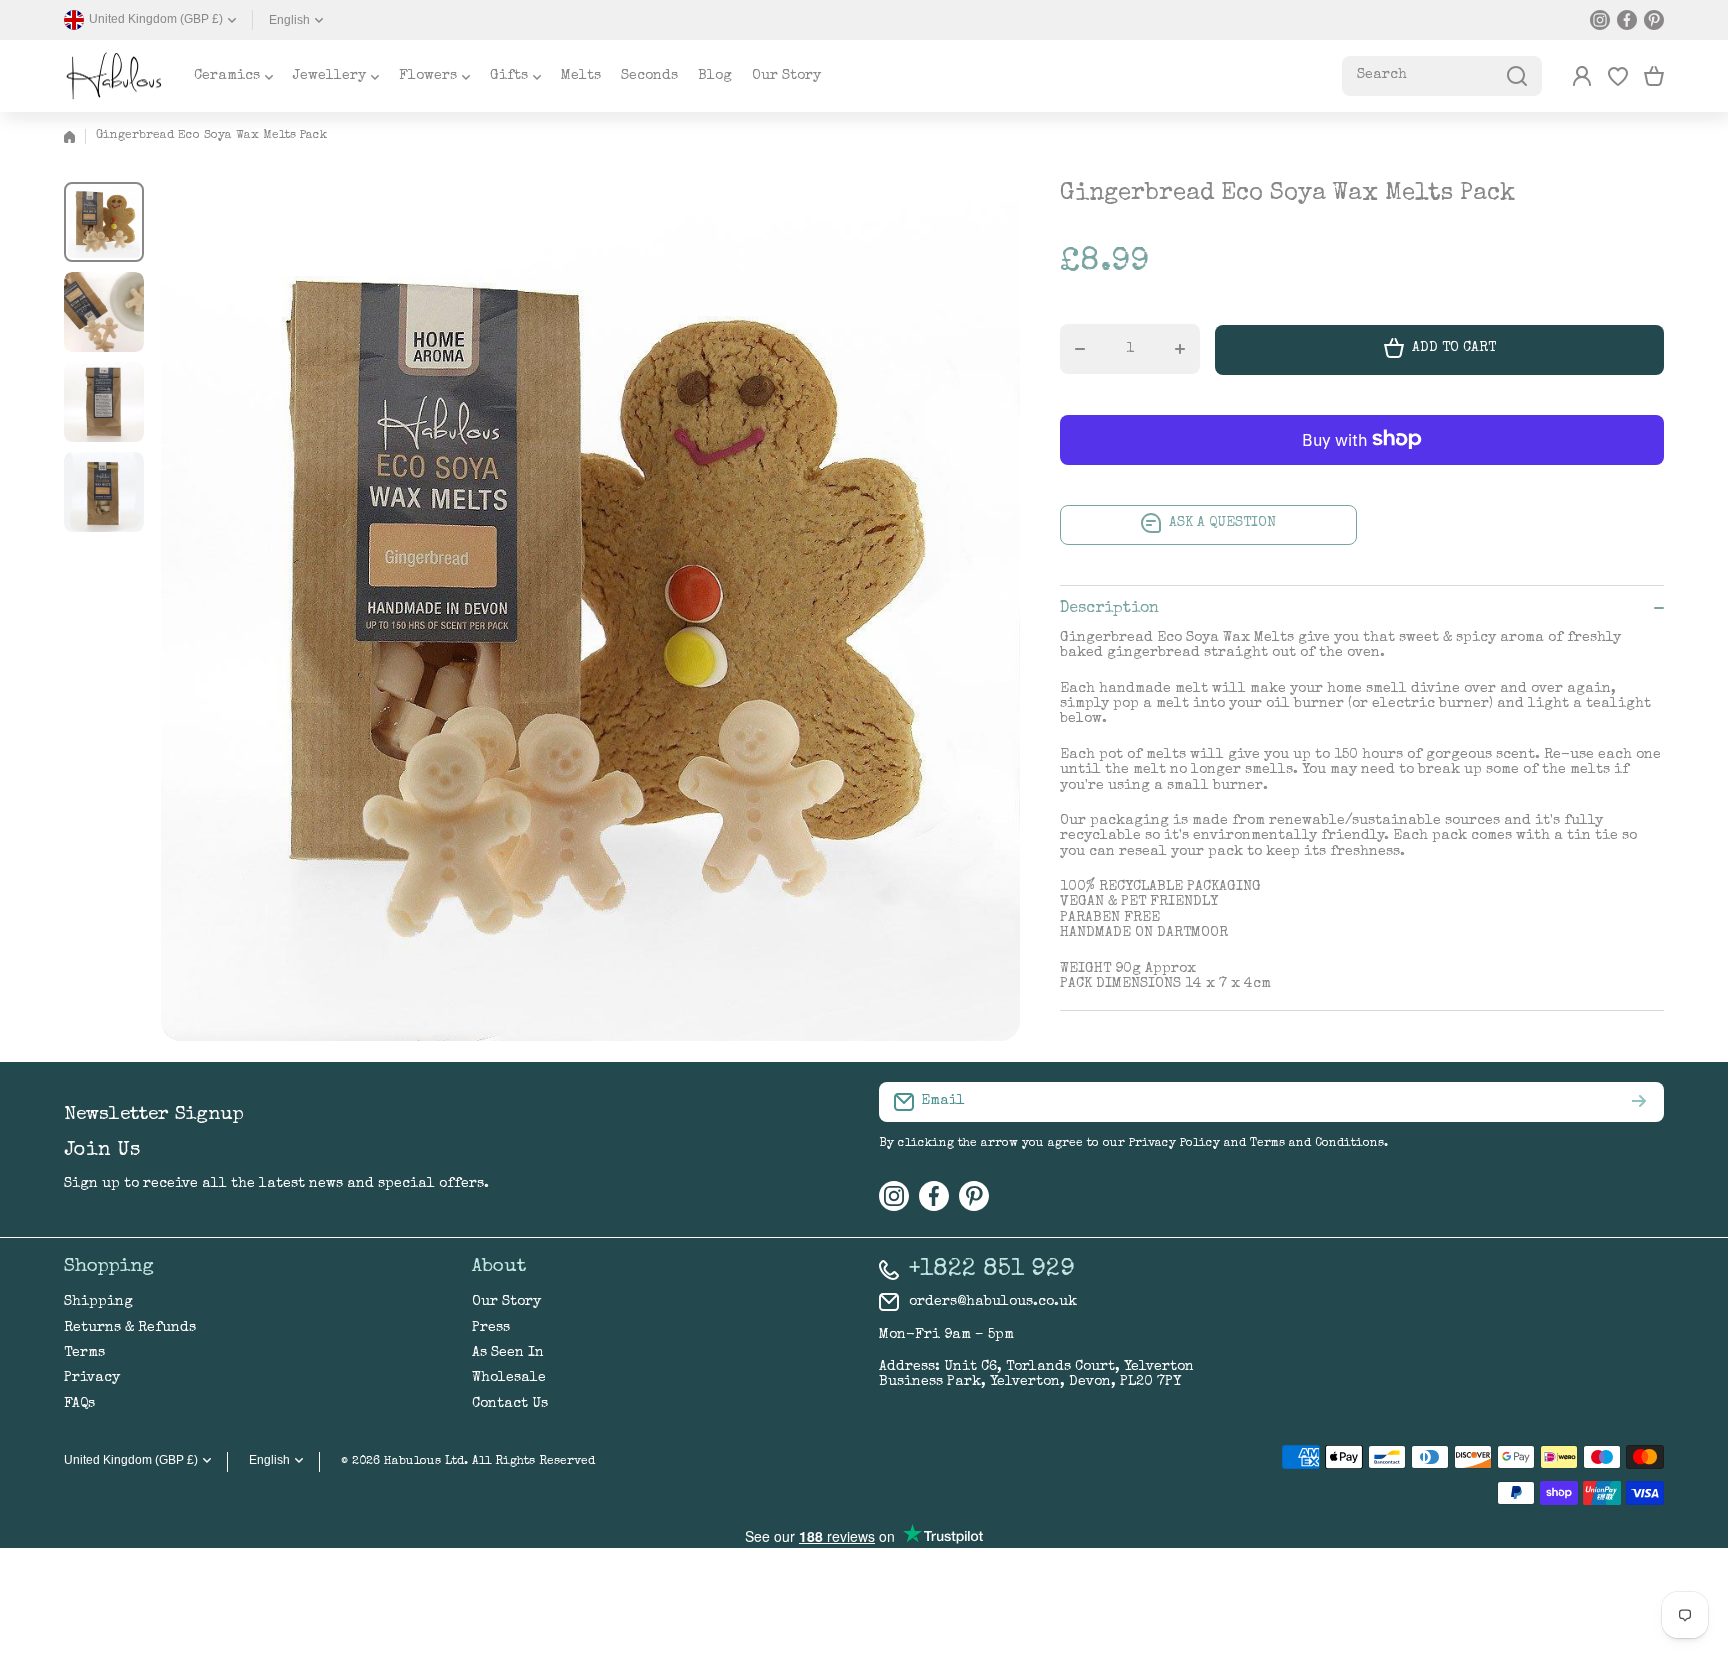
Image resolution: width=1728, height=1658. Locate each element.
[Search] (1517, 76)
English (289, 20)
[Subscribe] (1639, 1102)
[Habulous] (114, 76)
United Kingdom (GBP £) (131, 1460)
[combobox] (1442, 76)
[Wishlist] (1618, 76)
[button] (1654, 76)
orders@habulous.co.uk (993, 1302)
